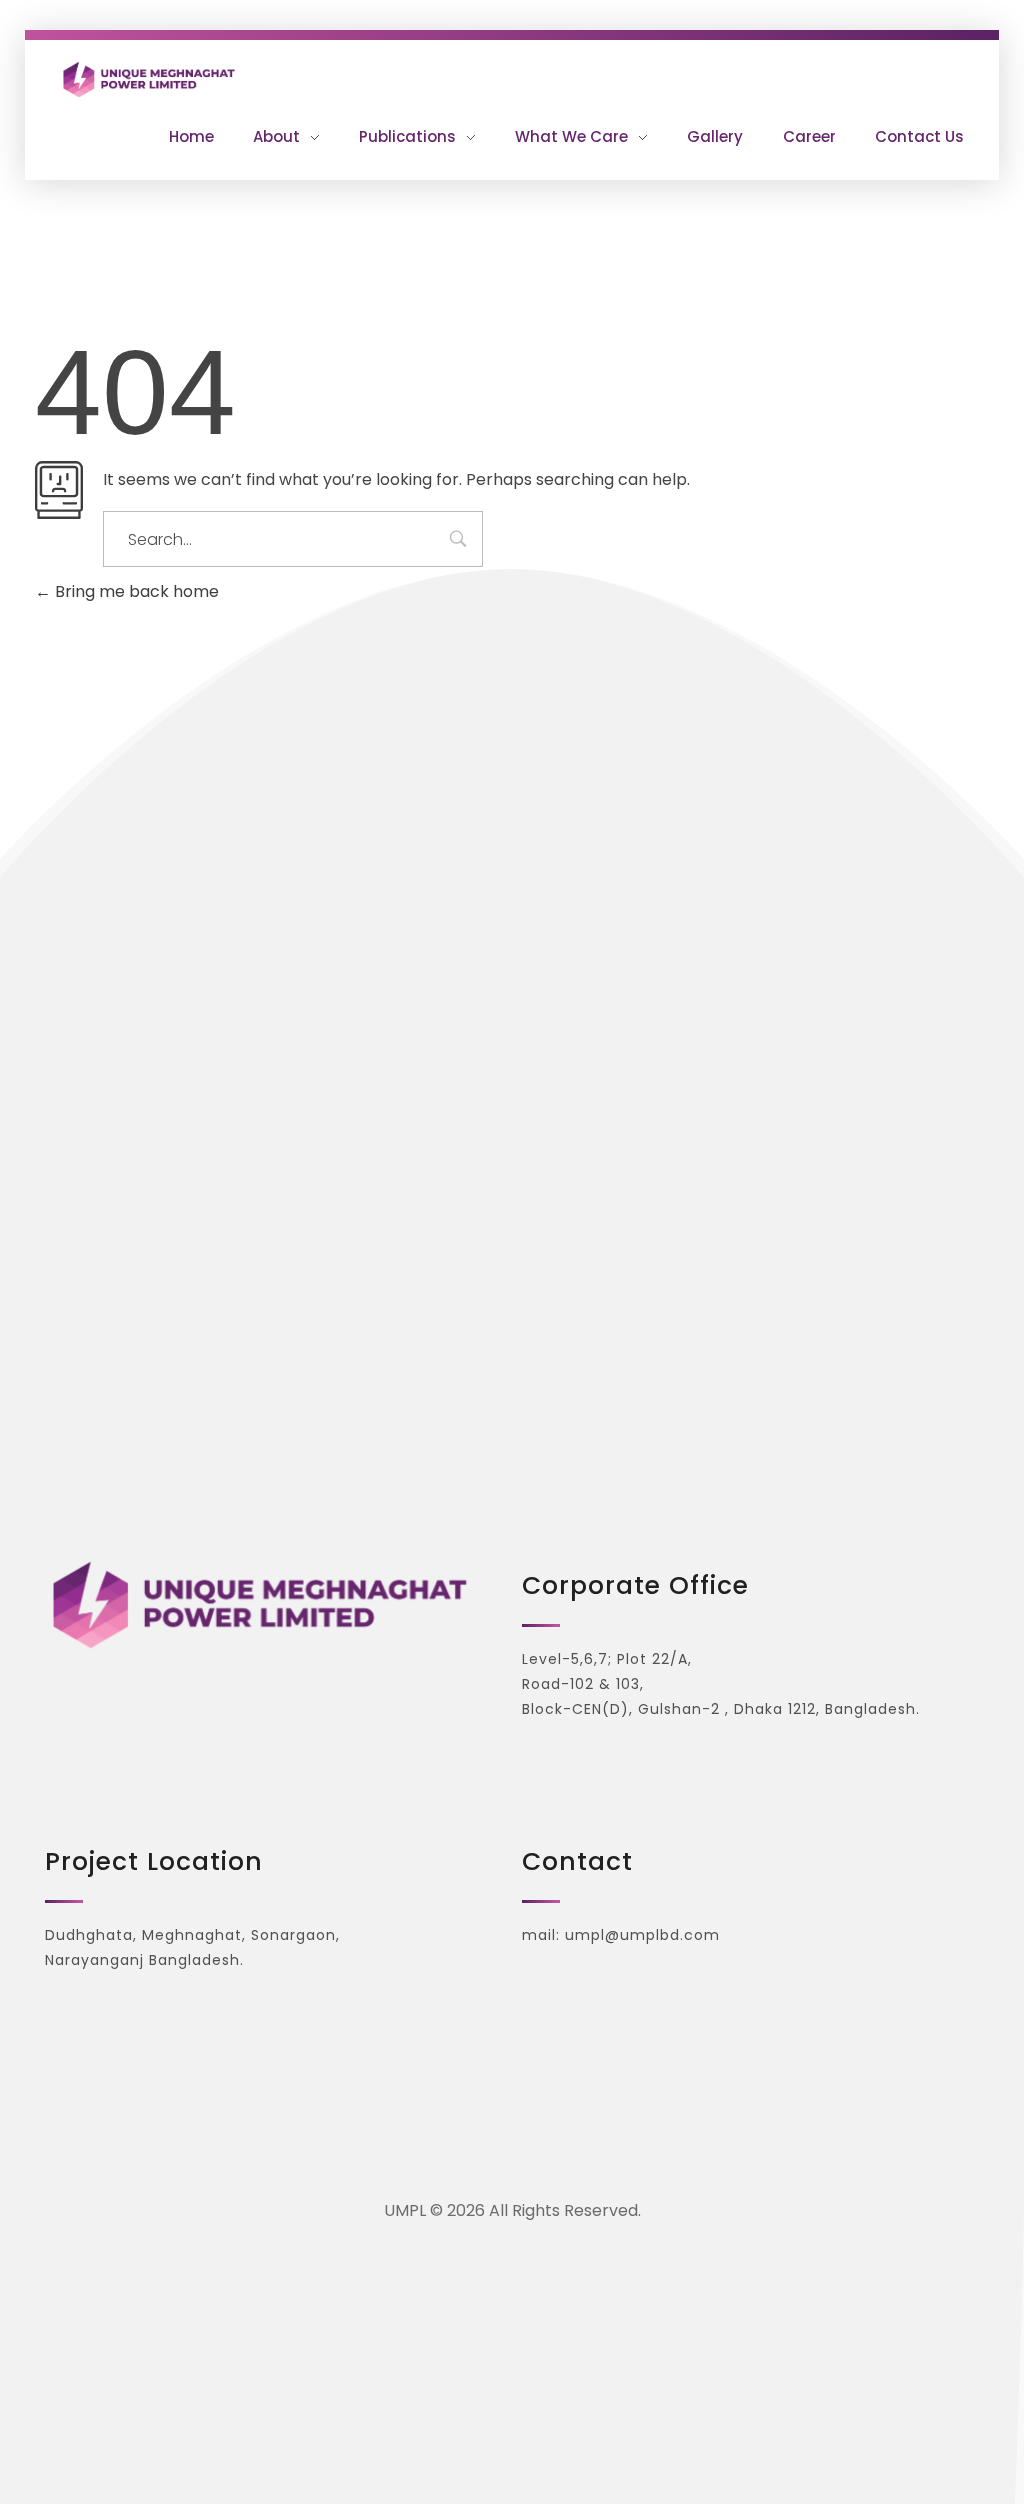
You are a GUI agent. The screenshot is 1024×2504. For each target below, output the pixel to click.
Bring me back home (135, 591)
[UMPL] (281, 79)
